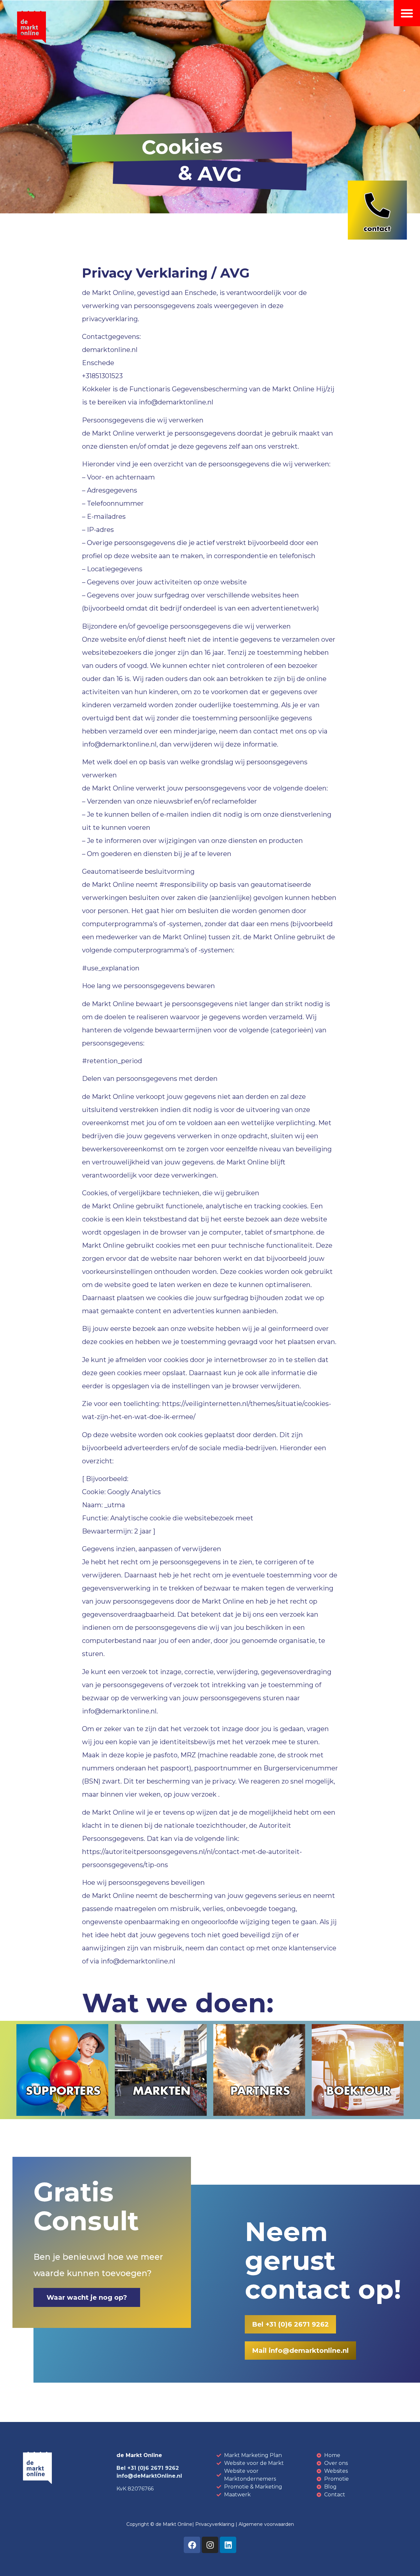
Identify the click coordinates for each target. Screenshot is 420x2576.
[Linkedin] (228, 2545)
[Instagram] (210, 2545)
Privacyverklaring (215, 2524)
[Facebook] (192, 2545)
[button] (407, 13)
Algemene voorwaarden (266, 2524)
